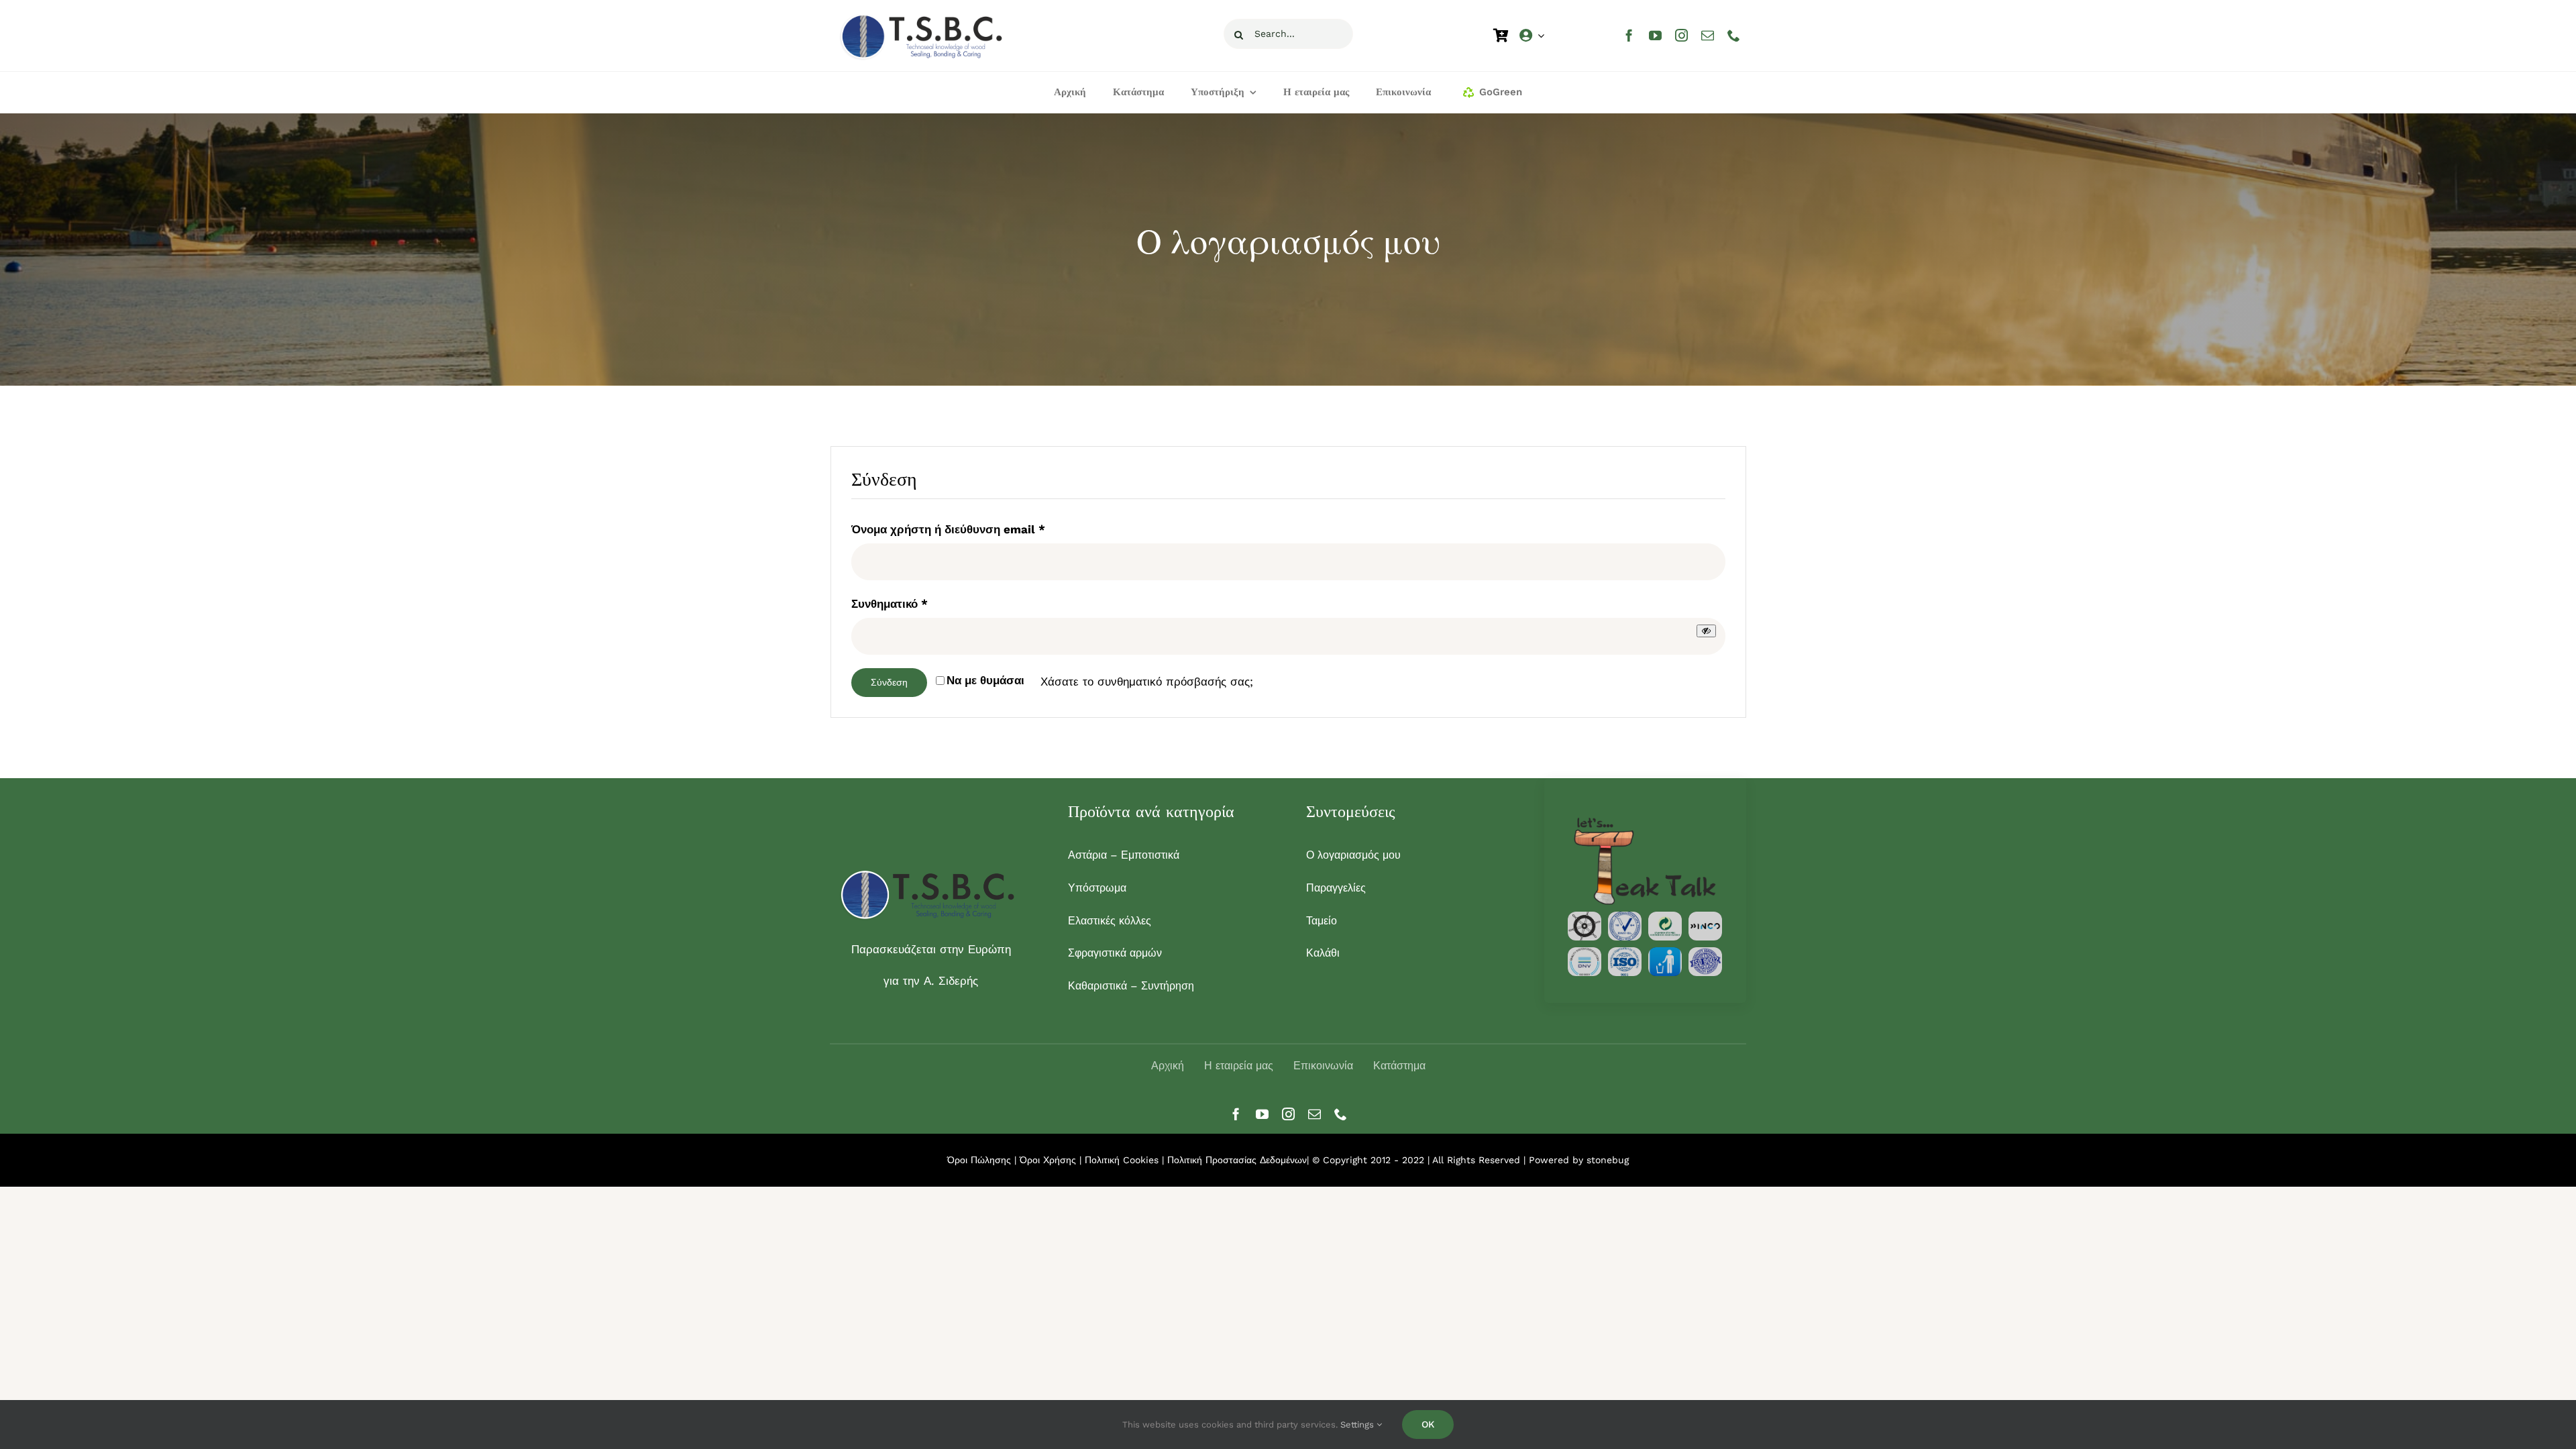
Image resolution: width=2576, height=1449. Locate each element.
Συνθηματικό (890, 603)
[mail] (1708, 35)
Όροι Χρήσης (1050, 1160)
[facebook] (1629, 35)
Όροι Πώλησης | (983, 1160)
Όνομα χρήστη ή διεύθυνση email (948, 529)
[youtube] (1655, 35)
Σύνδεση (889, 682)
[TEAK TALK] (1645, 820)
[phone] (1734, 35)
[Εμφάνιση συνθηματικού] (1706, 631)
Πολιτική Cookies (1122, 1160)
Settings (1358, 1425)
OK (1428, 1424)
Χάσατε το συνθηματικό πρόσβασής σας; (1147, 682)
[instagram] (1681, 35)
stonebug (1608, 1160)
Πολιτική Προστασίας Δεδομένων (1237, 1160)
